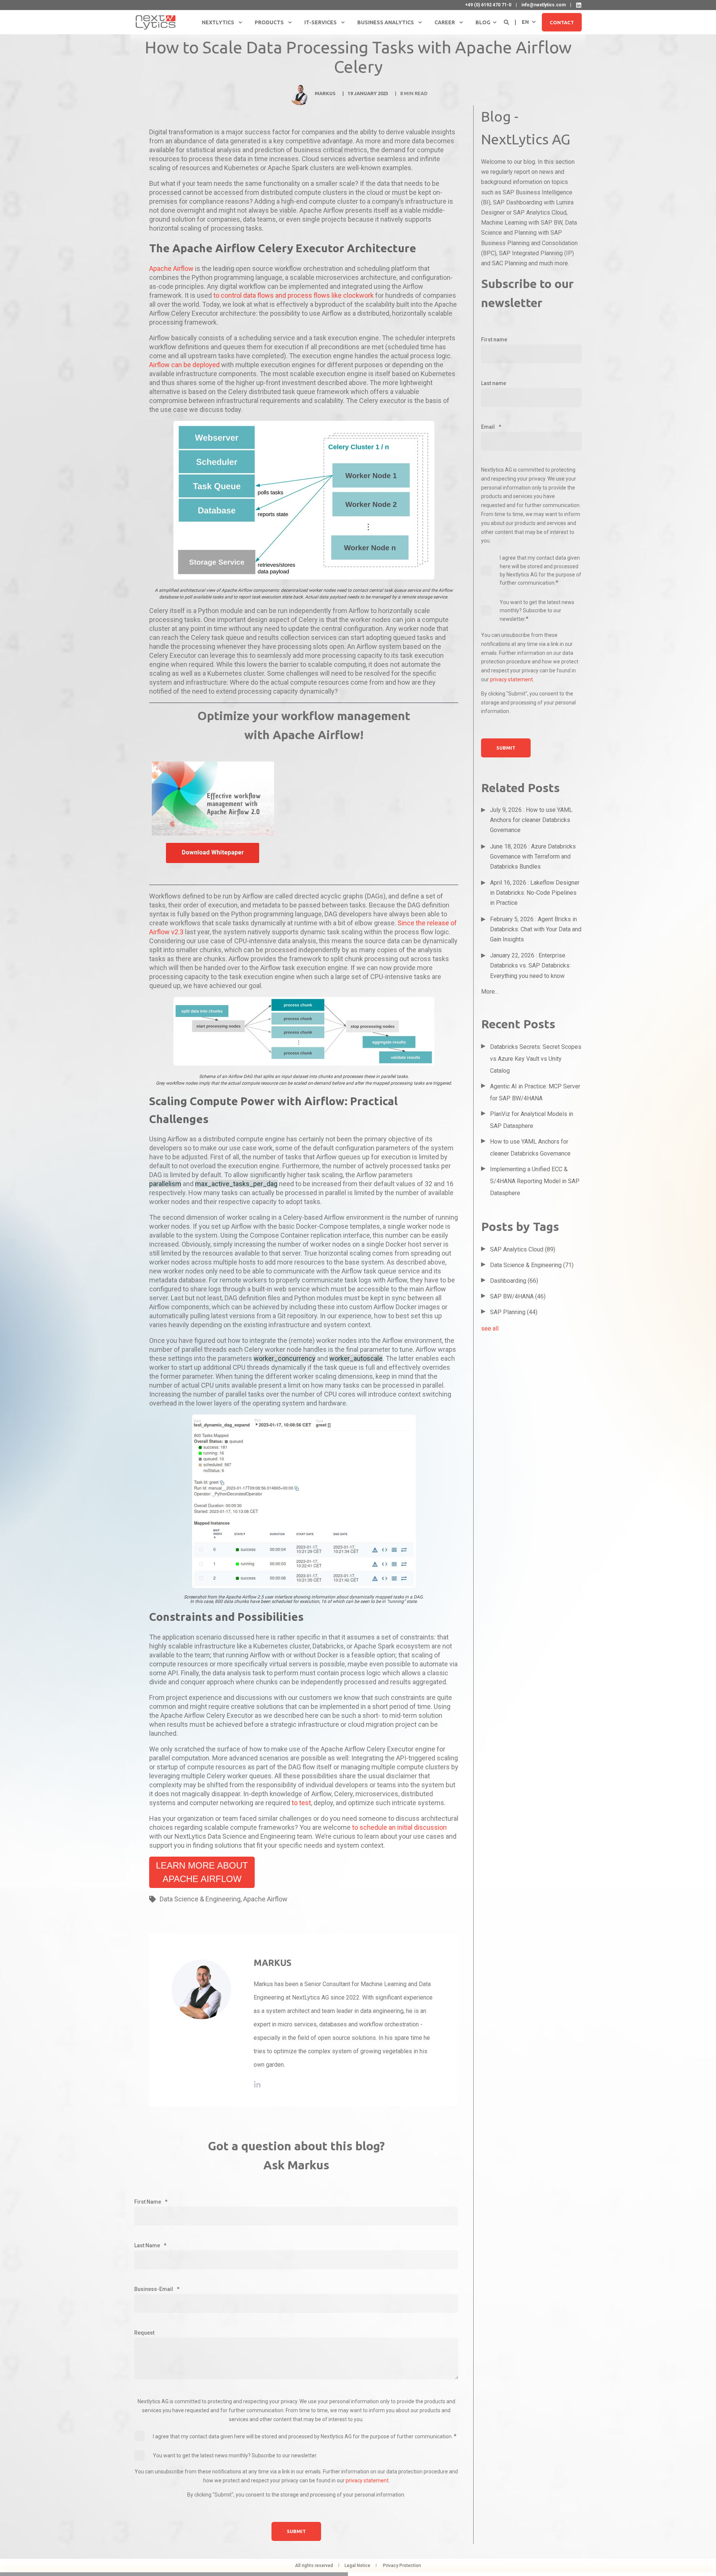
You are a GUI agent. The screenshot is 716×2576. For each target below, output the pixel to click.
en (525, 22)
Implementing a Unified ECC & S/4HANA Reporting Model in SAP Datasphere (535, 1181)
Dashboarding (514, 1281)
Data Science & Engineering (200, 1899)
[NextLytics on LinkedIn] (579, 5)
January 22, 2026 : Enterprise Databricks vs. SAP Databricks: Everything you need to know (530, 965)
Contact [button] (562, 22)
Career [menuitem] (445, 22)
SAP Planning (514, 1312)
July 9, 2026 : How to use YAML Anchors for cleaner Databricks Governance (531, 820)
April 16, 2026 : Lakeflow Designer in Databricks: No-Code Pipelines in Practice (535, 893)
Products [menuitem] (269, 22)
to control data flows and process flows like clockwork (293, 295)
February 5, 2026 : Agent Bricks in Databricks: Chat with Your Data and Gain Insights (536, 929)
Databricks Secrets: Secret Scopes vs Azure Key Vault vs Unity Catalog (536, 1059)
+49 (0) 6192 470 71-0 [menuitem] (488, 5)
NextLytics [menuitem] (218, 22)
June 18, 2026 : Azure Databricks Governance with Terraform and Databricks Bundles (533, 856)
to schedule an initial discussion (399, 1827)
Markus (325, 93)
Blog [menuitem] (483, 22)
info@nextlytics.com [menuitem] (544, 5)
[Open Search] (507, 22)
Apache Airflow (172, 268)
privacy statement (367, 2480)
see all (490, 1328)
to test (301, 1803)
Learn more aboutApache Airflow (202, 1872)
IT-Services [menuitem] (321, 22)
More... (490, 992)
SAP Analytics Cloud (523, 1249)
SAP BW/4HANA (518, 1296)
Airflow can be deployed (185, 365)
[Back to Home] (156, 22)
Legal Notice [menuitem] (357, 2566)
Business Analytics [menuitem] (386, 22)
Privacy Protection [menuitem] (402, 2566)
